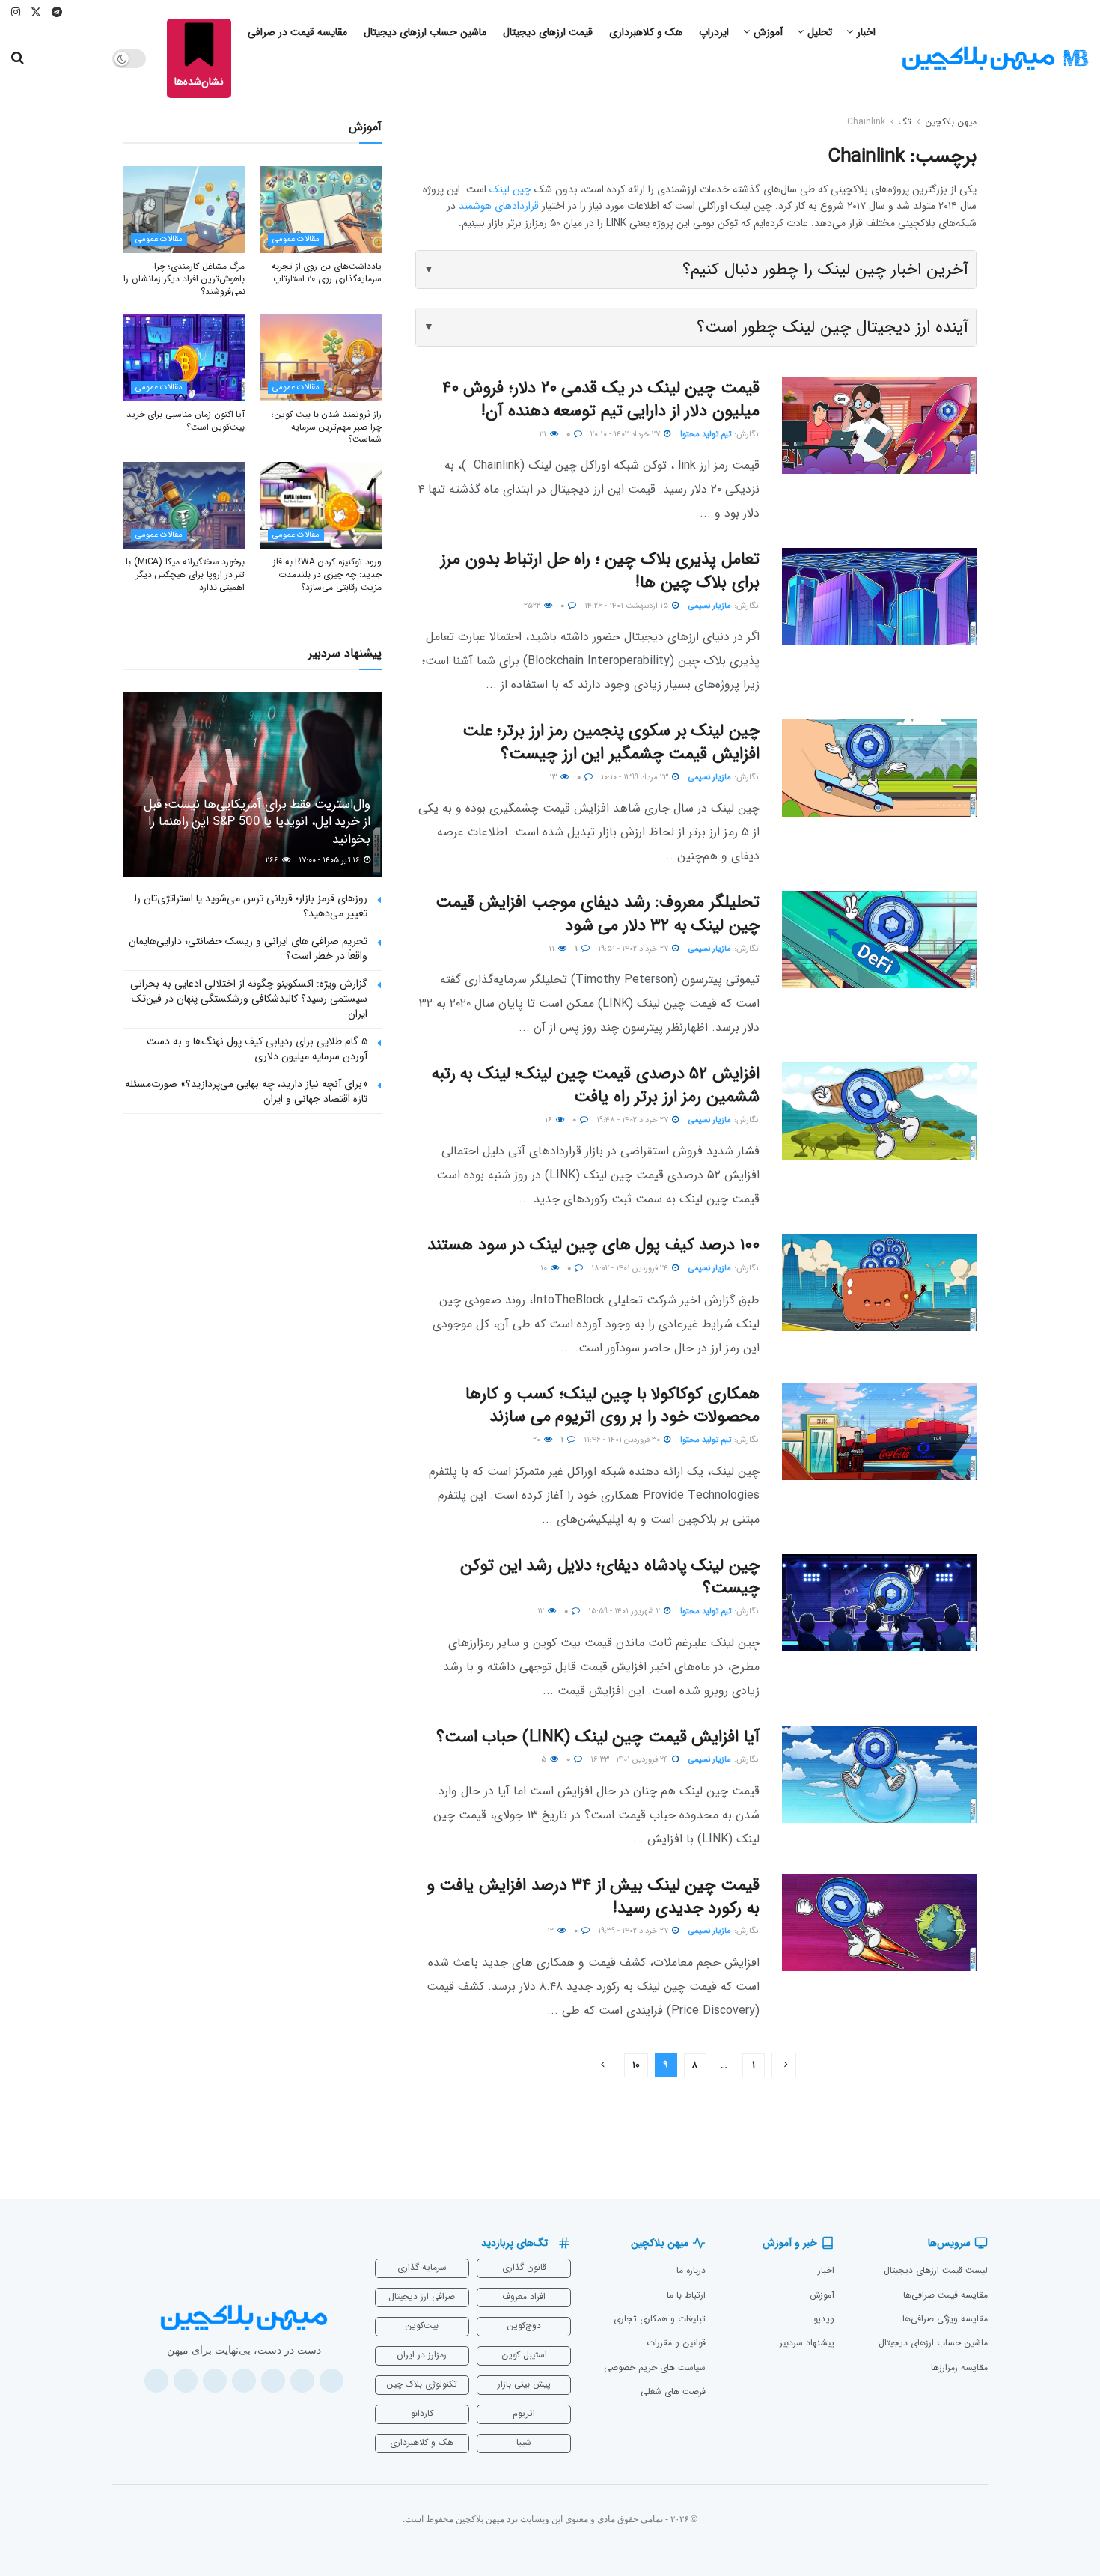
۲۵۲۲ (533, 606)
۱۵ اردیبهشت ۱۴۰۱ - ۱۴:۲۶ (627, 606)
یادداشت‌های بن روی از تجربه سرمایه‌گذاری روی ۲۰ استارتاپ (327, 272)
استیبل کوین (524, 2355)
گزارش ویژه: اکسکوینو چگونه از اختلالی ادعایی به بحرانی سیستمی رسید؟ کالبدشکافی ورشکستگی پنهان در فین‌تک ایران (249, 998)
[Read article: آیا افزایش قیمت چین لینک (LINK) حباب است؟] (879, 1774)
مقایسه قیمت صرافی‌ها (945, 2295)
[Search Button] (18, 58)
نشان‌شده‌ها (199, 82)
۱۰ (545, 1269)
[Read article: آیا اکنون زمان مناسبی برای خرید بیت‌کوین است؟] (184, 358)
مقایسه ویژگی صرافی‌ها (945, 2319)
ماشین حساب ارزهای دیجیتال (425, 32)
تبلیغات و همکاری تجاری (660, 2319)
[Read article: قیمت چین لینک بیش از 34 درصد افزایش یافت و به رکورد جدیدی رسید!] (879, 1922)
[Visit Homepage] (995, 59)
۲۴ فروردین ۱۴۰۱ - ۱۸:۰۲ (631, 1269)
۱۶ (550, 1120)
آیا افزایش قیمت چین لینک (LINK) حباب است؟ (598, 1737)
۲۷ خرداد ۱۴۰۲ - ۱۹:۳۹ (634, 1931)
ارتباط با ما (686, 2295)
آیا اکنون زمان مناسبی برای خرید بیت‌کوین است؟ (186, 421)
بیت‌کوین (422, 2326)
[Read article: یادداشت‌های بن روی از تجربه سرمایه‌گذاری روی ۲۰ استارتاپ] (321, 210)
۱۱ (553, 949)
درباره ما (691, 2270)
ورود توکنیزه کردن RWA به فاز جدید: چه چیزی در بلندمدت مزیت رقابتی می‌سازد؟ (327, 575)
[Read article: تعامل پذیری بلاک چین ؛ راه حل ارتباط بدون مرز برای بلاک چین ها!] (879, 597)
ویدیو (824, 2319)
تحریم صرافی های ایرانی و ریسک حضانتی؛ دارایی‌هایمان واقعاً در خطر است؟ (248, 949)
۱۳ (554, 777)
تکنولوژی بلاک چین (422, 2384)
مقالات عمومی (296, 239)
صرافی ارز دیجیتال (422, 2296)
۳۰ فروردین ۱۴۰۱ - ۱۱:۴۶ (623, 1440)
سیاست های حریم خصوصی (655, 2368)
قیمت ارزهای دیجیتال (548, 32)
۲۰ (538, 1440)
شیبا (524, 2442)
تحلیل (820, 32)
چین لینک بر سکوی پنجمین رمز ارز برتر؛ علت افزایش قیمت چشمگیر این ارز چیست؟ (611, 742)
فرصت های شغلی (673, 2391)
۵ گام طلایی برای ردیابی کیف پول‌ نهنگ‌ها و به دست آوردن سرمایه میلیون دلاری (257, 1049)
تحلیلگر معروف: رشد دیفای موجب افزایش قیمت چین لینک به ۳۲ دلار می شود (598, 914)
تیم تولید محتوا (706, 435)
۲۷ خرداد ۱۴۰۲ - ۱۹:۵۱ (634, 949)
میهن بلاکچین (951, 122)
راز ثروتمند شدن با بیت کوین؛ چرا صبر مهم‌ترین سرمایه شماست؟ (327, 427)
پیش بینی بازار (524, 2384)
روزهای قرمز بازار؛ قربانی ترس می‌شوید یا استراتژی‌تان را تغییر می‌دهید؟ (251, 906)
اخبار (866, 32)
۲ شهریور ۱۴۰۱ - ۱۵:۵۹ (625, 1611)
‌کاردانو (422, 2413)
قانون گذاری (524, 2267)
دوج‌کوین (524, 2326)
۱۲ (542, 1611)
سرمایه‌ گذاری (422, 2267)
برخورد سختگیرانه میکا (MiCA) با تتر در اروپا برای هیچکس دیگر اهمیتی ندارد (185, 575)
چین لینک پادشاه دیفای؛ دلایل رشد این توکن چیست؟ (610, 1577)
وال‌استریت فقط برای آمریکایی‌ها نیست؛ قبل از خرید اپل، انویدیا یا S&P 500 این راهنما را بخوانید (257, 822)
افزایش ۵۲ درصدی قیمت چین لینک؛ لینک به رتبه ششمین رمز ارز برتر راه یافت (596, 1085)
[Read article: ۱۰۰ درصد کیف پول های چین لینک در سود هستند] (879, 1282)
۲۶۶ (273, 861)
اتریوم (524, 2413)
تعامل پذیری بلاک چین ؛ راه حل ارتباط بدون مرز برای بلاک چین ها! (600, 571)
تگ (905, 122)
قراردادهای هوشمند (499, 206)
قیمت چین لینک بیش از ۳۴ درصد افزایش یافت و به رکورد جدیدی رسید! (593, 1897)
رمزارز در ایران (422, 2355)
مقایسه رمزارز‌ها (959, 2368)
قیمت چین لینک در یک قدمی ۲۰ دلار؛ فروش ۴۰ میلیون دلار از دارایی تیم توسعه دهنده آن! (601, 399)
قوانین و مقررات (676, 2343)
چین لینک (510, 189)
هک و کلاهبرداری (646, 32)
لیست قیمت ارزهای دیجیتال (936, 2270)
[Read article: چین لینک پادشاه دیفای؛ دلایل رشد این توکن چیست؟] (879, 1603)
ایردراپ (714, 32)
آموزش (768, 32)
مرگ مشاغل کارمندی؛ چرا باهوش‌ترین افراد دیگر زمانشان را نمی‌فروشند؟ (184, 279)
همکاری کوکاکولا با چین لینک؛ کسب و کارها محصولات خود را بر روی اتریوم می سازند (612, 1406)
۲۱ (544, 435)
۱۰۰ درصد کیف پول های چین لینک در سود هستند (593, 1245)
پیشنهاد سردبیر (807, 2343)
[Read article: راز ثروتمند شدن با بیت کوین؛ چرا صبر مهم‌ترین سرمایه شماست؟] (321, 358)
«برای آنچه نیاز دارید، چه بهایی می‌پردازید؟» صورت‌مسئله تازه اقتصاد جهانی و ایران (246, 1091)
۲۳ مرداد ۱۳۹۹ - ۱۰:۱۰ (636, 777)
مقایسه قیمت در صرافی (297, 32)
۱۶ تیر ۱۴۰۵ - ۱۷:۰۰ (330, 861)
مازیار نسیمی (710, 606)
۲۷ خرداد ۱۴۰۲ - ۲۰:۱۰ (626, 435)
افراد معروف (524, 2296)
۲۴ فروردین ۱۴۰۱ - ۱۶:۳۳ (630, 1760)
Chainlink (866, 122)
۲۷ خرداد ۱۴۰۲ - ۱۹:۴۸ (633, 1120)
